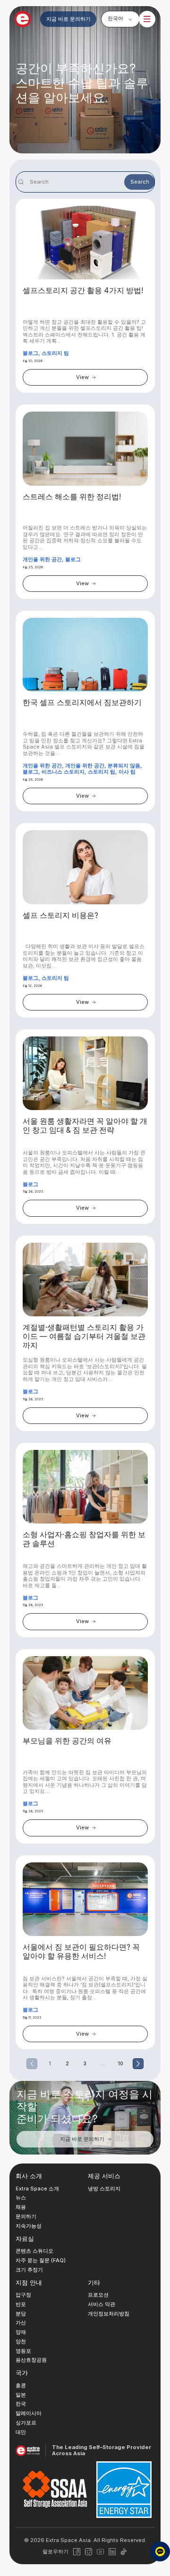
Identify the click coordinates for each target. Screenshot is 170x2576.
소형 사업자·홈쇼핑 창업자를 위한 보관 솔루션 (84, 1539)
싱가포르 (26, 2423)
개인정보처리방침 (109, 2313)
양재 (21, 2332)
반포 (21, 2304)
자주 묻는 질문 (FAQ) (41, 2260)
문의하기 (26, 2216)
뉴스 (21, 2197)
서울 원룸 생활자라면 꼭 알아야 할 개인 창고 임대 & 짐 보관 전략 (85, 1126)
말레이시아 (29, 2413)
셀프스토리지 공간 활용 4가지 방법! (83, 291)
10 (120, 2063)
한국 (21, 2404)
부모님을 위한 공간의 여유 (67, 1741)
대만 (21, 2432)
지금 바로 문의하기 (68, 19)
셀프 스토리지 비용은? (60, 916)
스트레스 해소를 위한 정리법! (72, 497)
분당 (21, 2313)
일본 (21, 2394)
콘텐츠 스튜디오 (34, 2251)
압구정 (23, 2295)
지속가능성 (29, 2225)
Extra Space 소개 (37, 2188)
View (82, 377)
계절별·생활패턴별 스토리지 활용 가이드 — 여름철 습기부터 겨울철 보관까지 (84, 1337)
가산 (21, 2323)
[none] (120, 19)
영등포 (23, 2350)
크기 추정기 (29, 2269)
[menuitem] (120, 19)
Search (140, 182)
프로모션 (98, 2295)
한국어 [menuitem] (115, 18)
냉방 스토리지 (104, 2188)
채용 (21, 2207)
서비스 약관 (102, 2304)
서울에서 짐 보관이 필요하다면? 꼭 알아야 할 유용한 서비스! (81, 1952)
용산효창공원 (31, 2360)
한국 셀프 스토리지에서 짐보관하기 (82, 703)
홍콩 (21, 2385)
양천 (21, 2341)
